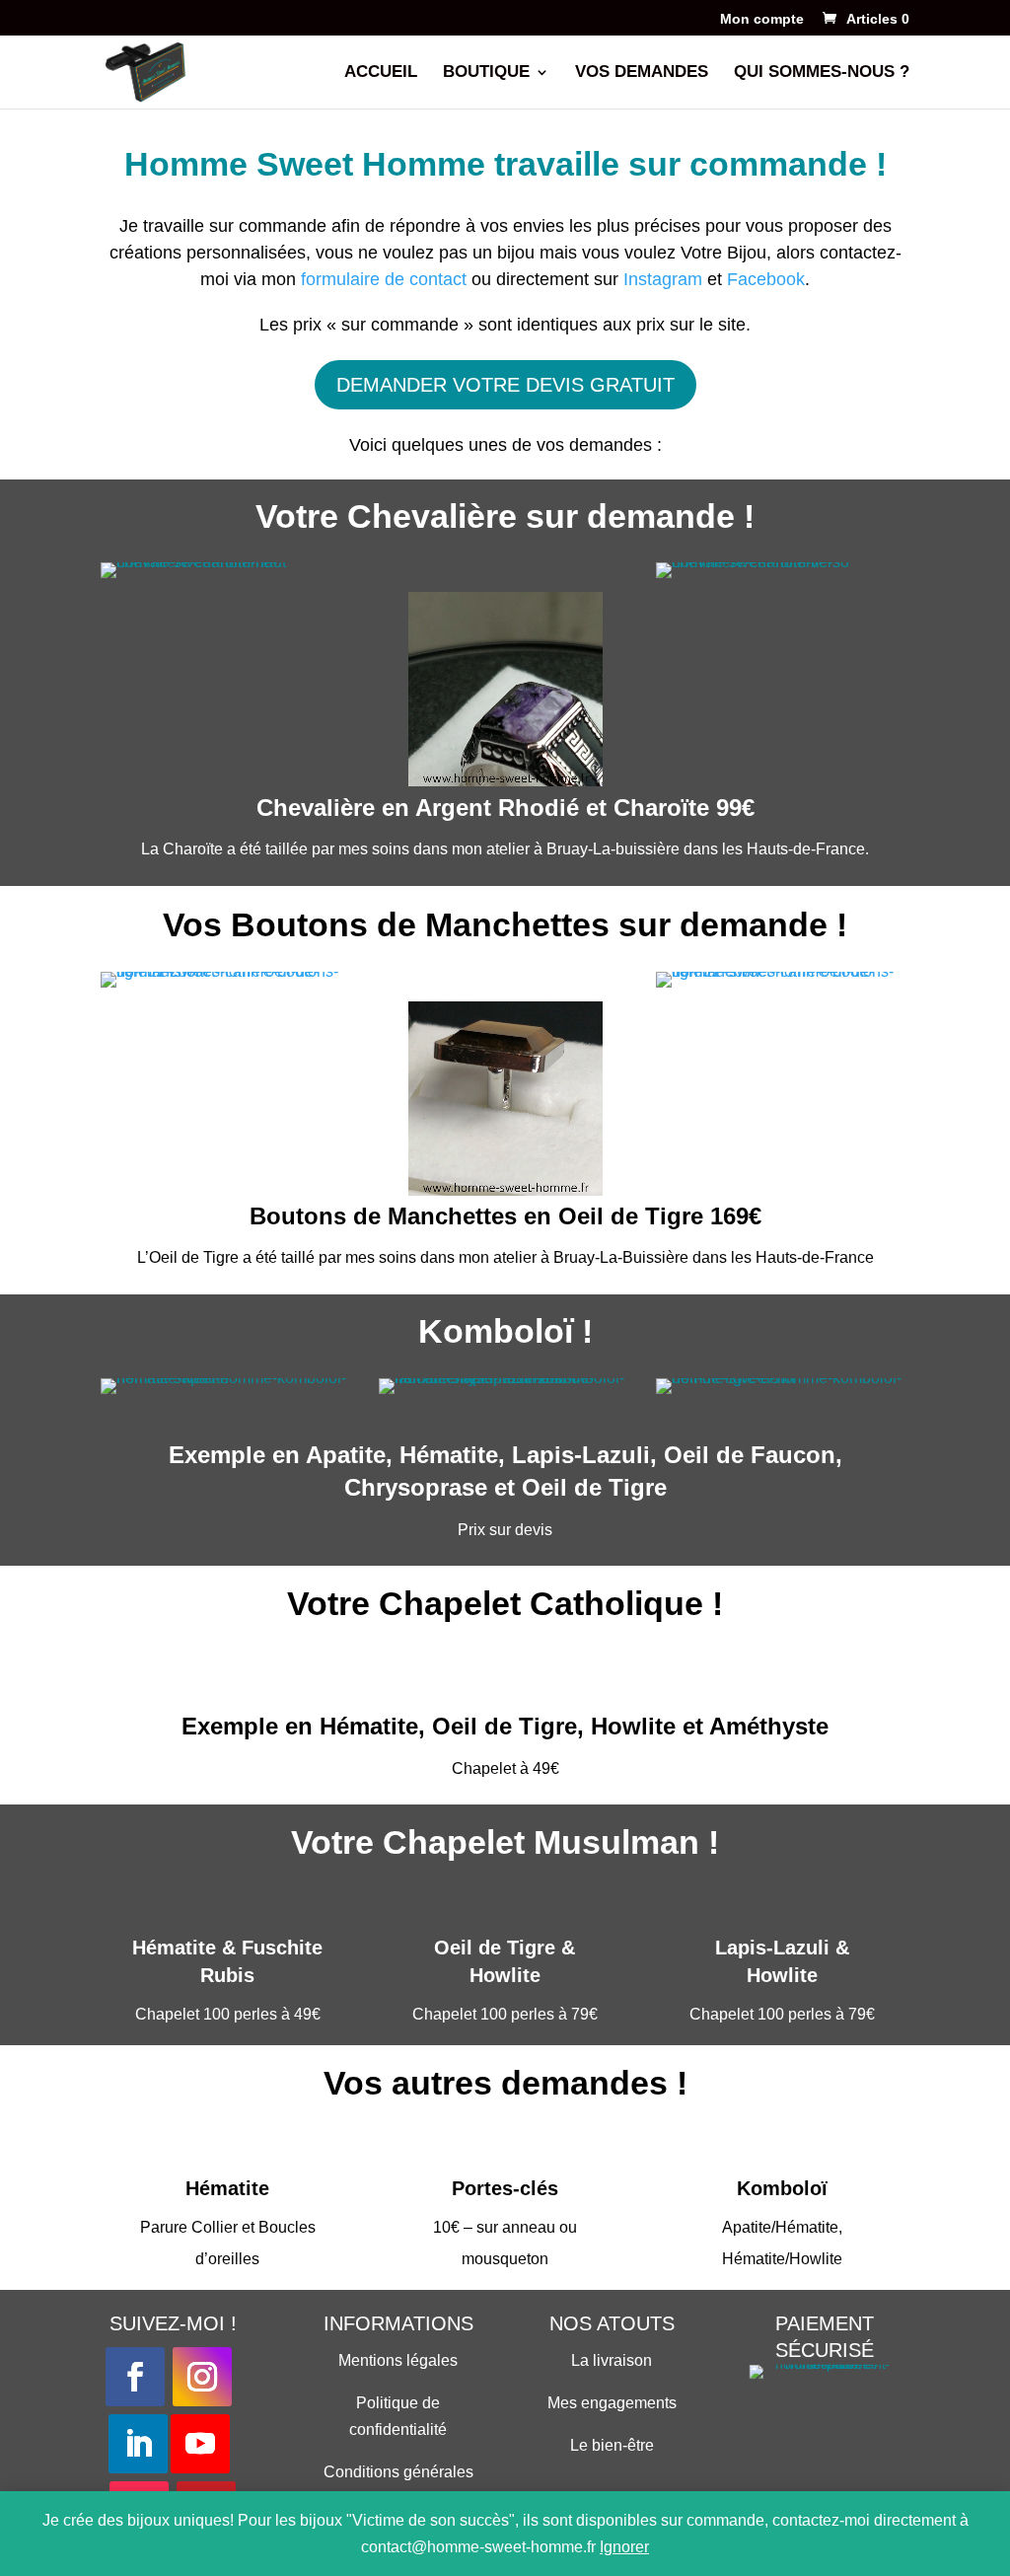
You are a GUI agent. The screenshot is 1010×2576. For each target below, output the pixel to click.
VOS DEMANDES (642, 73)
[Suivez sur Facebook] (135, 2377)
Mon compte (762, 19)
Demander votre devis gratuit (505, 385)
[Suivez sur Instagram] (202, 2377)
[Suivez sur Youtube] (200, 2444)
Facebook (766, 279)
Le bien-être (612, 2445)
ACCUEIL (381, 73)
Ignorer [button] (624, 2547)
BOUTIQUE (486, 73)
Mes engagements (612, 2403)
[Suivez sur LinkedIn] (138, 2444)
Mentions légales (398, 2360)
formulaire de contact (384, 279)
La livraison (612, 2360)
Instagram (663, 279)
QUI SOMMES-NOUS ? (822, 73)
